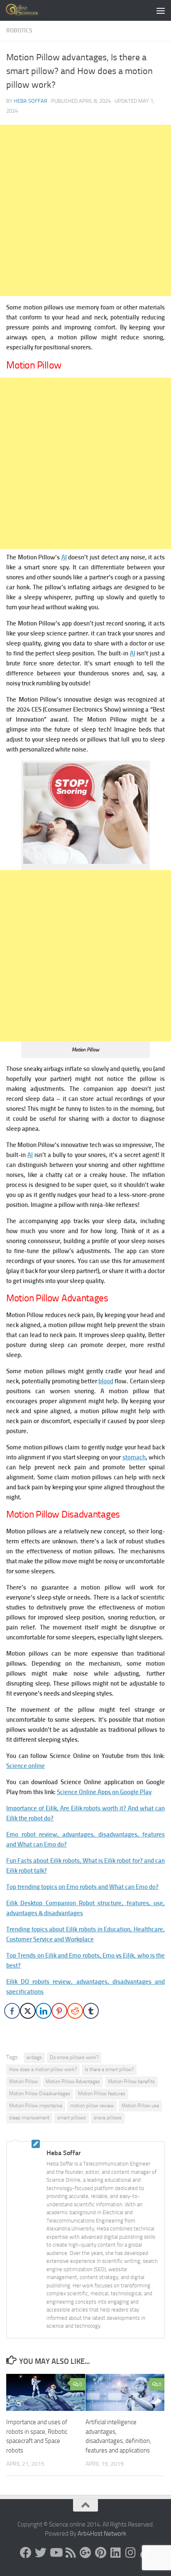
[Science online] (26, 2553)
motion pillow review (92, 2106)
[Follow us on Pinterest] (100, 2553)
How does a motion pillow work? (43, 2069)
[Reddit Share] (75, 2011)
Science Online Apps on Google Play (104, 1792)
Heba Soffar (31, 101)
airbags (34, 2057)
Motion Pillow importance (36, 2106)
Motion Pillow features (102, 2094)
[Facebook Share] (12, 2011)
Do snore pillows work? (74, 2057)
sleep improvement (29, 2118)
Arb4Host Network (102, 2534)
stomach (134, 1457)
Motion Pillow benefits (131, 2082)
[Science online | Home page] (29, 10)
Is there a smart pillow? (109, 2069)
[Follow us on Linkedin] (115, 2553)
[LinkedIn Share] (44, 2011)
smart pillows (72, 2118)
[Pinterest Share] (59, 2011)
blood (106, 1381)
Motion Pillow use (140, 2106)
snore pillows (108, 2118)
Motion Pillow (23, 2082)
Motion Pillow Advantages (73, 2082)
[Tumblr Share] (91, 2011)
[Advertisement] (85, 210)
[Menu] (161, 10)
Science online (26, 1766)
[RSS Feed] (71, 2553)
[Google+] (85, 2553)
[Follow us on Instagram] (130, 2553)
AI (64, 557)
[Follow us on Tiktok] (145, 2553)
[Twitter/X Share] (28, 2011)
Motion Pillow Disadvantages (40, 2094)
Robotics (19, 31)
